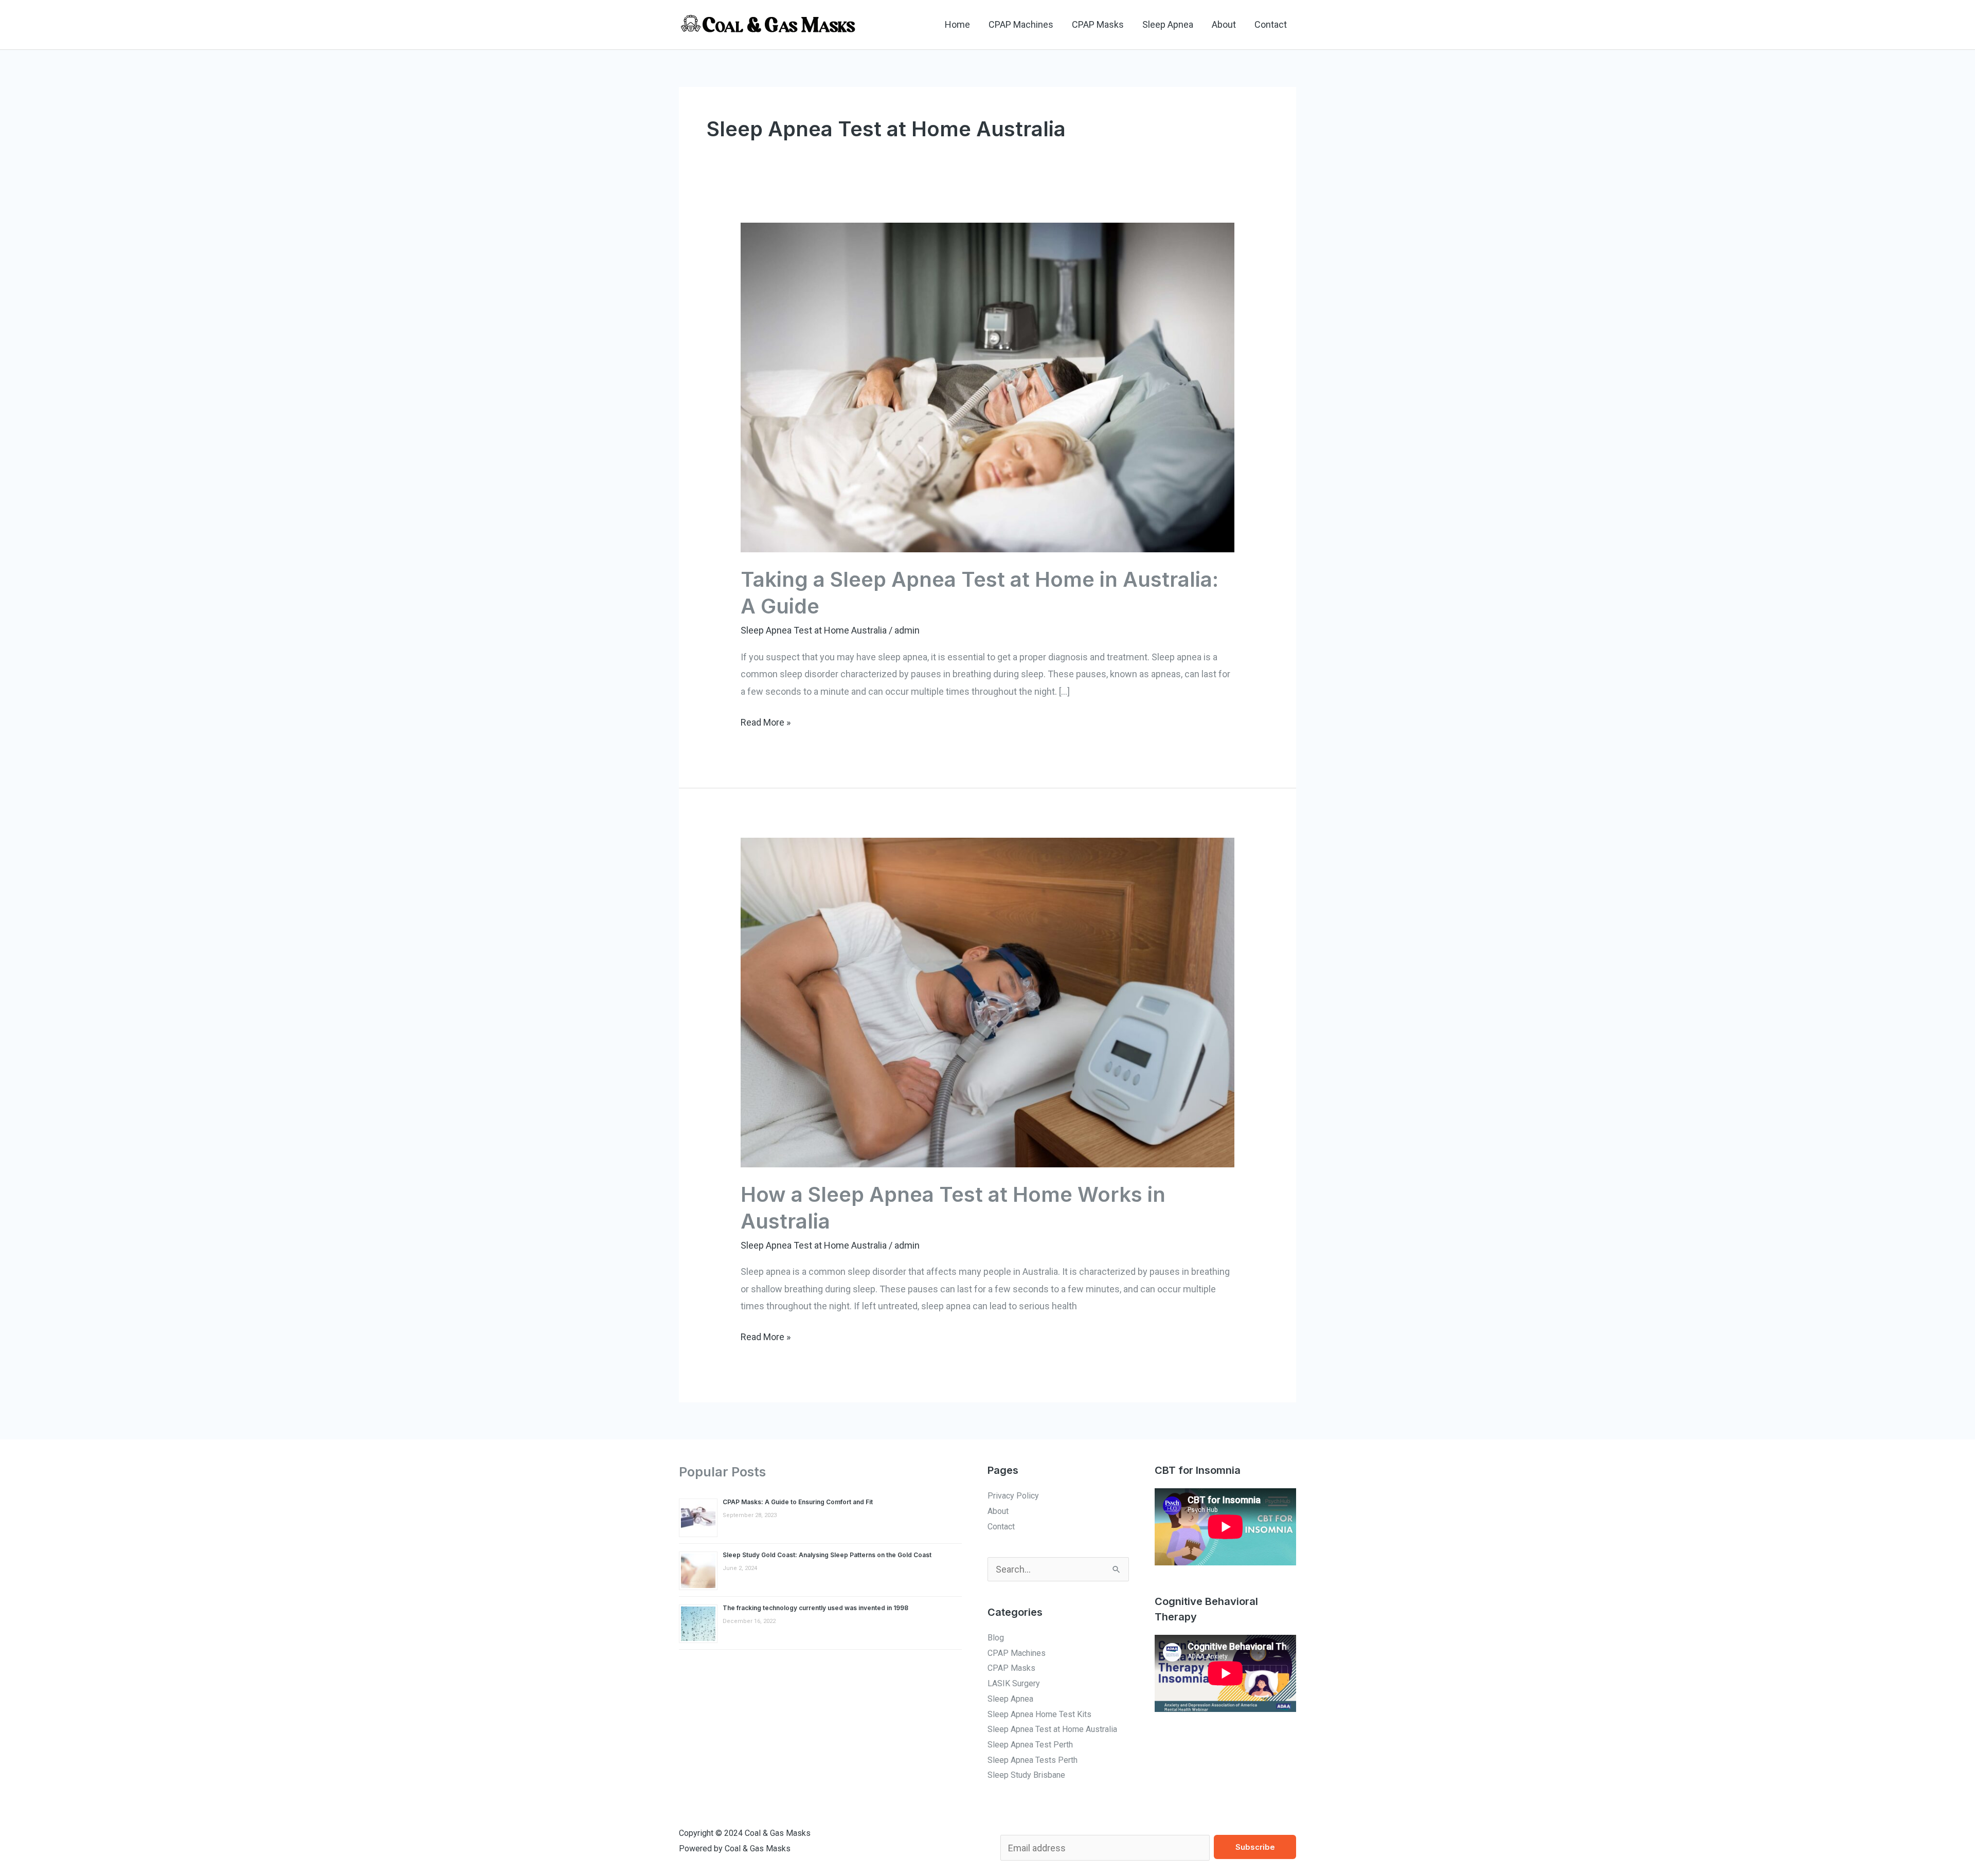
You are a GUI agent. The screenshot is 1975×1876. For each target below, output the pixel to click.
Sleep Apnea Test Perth (1030, 1745)
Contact (1271, 24)
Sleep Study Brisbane (1026, 1775)
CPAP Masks (1098, 24)
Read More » (766, 721)
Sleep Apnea (1168, 24)
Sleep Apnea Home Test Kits (1039, 1714)
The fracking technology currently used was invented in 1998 (815, 1608)
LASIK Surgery (1014, 1683)
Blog (996, 1638)
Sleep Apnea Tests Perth (1033, 1760)
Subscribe (1255, 1847)
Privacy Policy (1013, 1496)
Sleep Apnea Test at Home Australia (814, 630)
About (1224, 24)
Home (957, 24)
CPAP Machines (1021, 24)
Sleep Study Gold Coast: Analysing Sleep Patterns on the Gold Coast (827, 1555)
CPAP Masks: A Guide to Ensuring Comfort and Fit (798, 1502)
